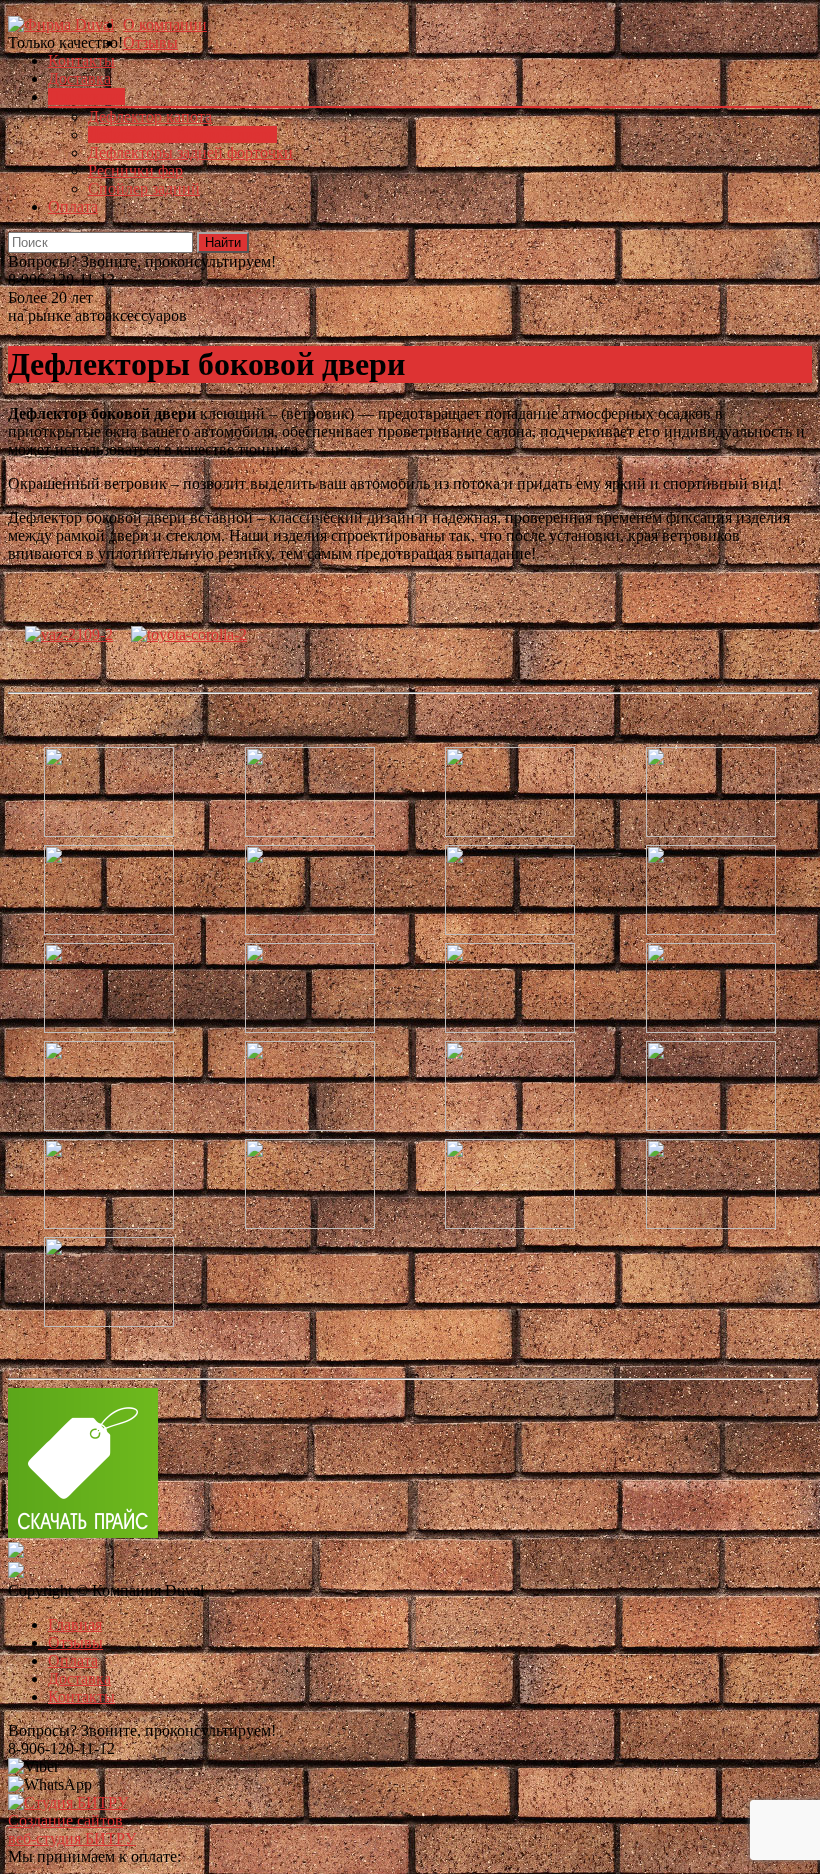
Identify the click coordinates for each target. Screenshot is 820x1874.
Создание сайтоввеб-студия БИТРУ (72, 1829)
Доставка (79, 78)
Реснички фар (135, 170)
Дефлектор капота (150, 116)
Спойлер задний (144, 188)
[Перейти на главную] (61, 24)
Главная (75, 1624)
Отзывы (150, 42)
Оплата (73, 206)
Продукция (86, 96)
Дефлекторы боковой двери (182, 134)
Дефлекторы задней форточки (190, 152)
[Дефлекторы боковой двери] (69, 634)
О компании (165, 24)
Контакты (81, 60)
